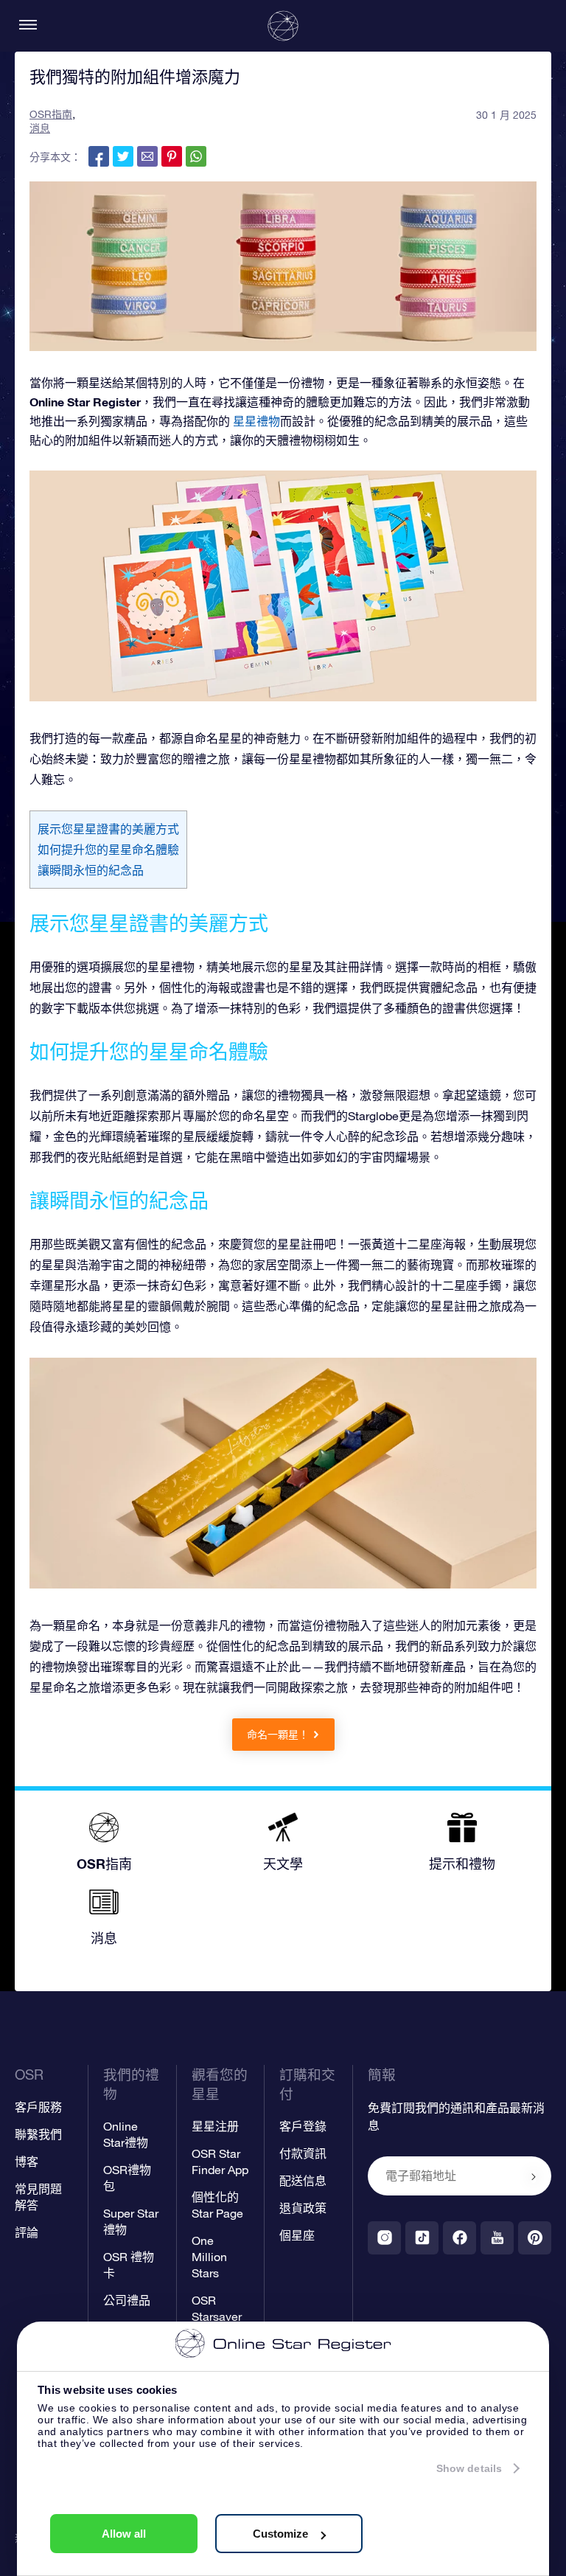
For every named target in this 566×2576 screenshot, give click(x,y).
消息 (40, 128)
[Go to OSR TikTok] (422, 2238)
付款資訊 (303, 2153)
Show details (469, 2468)
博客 (27, 2162)
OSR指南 (51, 114)
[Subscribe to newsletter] (534, 2177)
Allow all (124, 2534)
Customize (280, 2534)
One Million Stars (209, 2257)
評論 (27, 2232)
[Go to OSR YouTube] (497, 2238)
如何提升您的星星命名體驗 (108, 850)
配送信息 (303, 2181)
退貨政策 (303, 2208)
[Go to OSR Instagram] (384, 2238)
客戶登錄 (303, 2126)
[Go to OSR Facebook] (460, 2238)
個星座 (297, 2235)
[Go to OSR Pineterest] (535, 2238)
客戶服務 (38, 2107)
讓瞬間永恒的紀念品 (91, 870)
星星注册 (215, 2126)
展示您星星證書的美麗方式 (108, 829)
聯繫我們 (38, 2134)
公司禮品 (127, 2300)
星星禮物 (256, 421)
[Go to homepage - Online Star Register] (283, 26)
